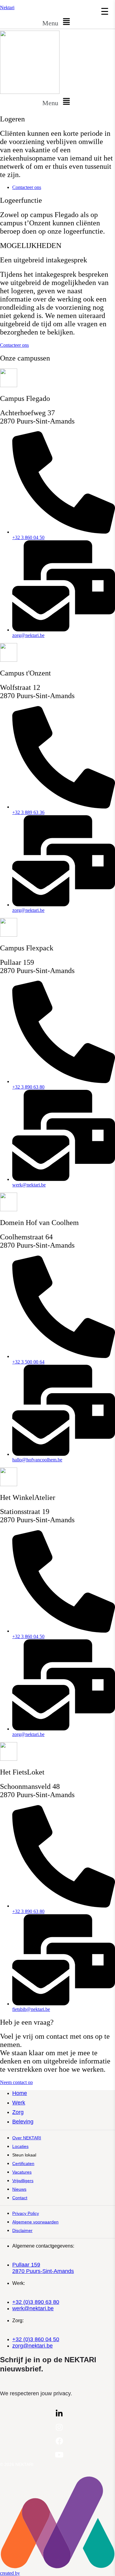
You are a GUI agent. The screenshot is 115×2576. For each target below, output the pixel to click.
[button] (57, 22)
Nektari (7, 7)
